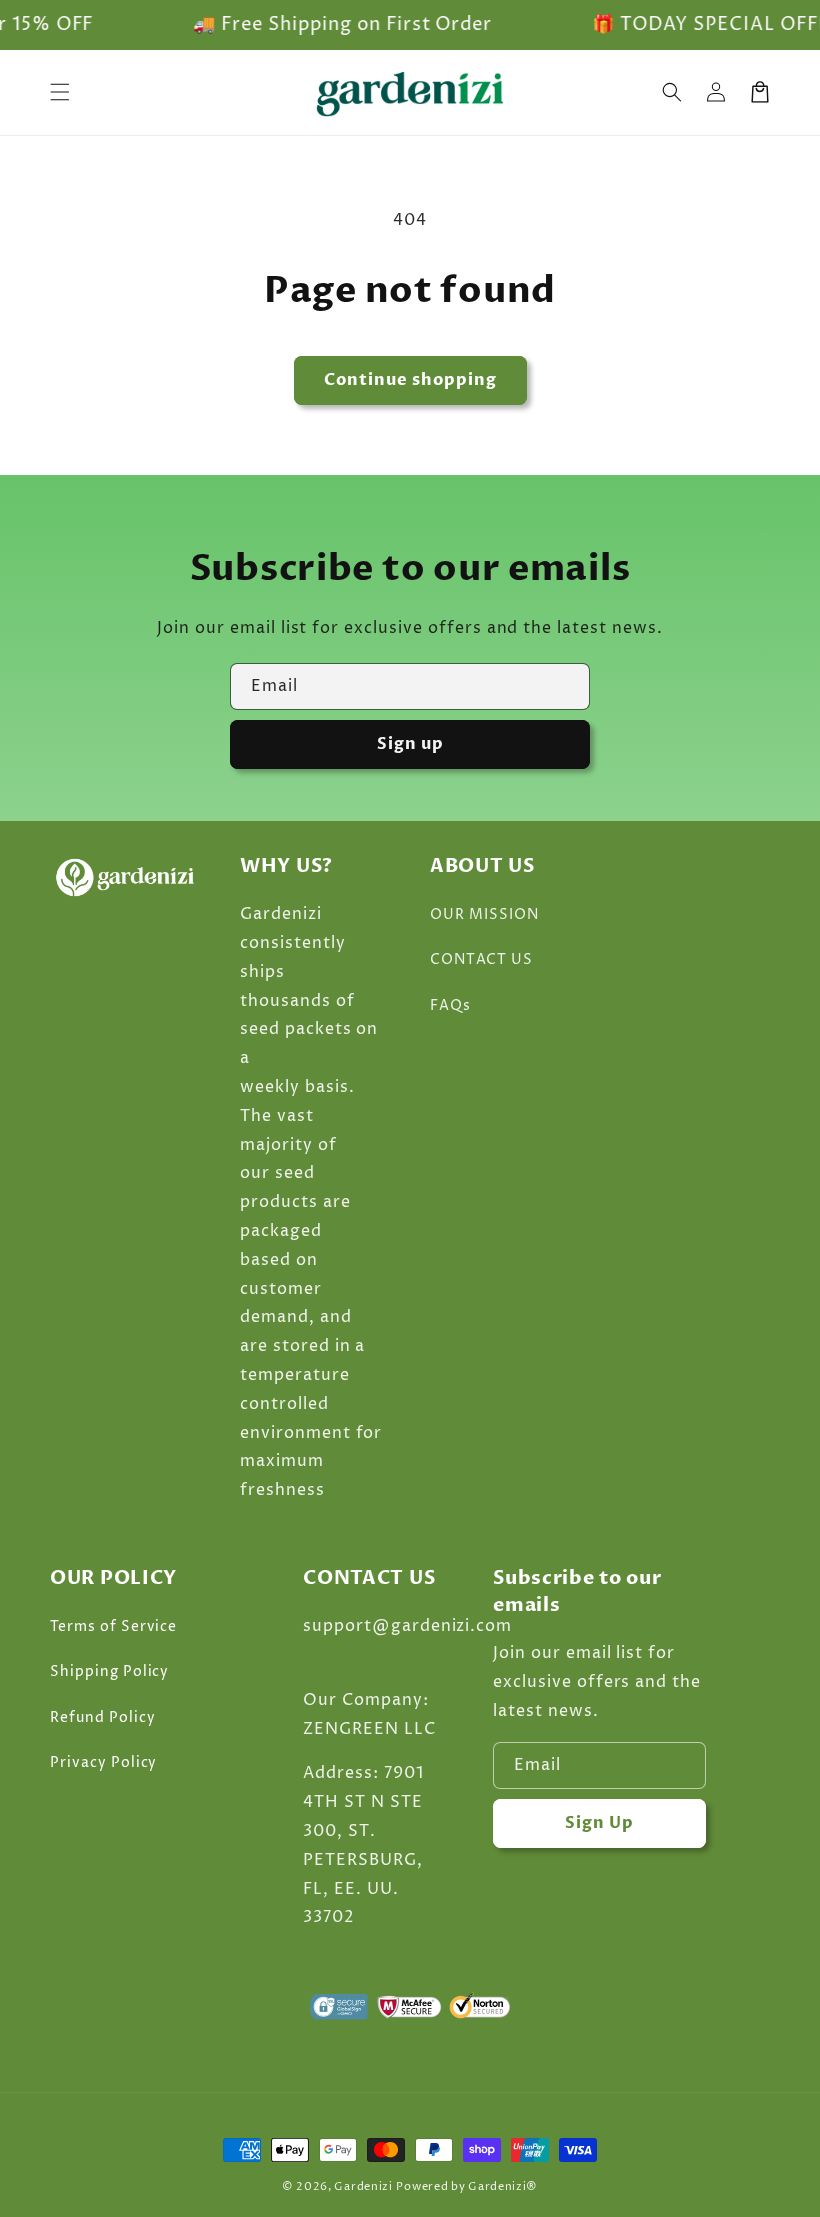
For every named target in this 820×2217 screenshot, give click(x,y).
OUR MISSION (484, 914)
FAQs (450, 1005)
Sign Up (599, 1823)
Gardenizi (363, 2186)
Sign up (410, 744)
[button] (672, 92)
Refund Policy (102, 1717)
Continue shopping (410, 380)
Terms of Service (113, 1626)
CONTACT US (481, 959)
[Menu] (60, 92)
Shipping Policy (109, 1671)
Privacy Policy (103, 1762)
